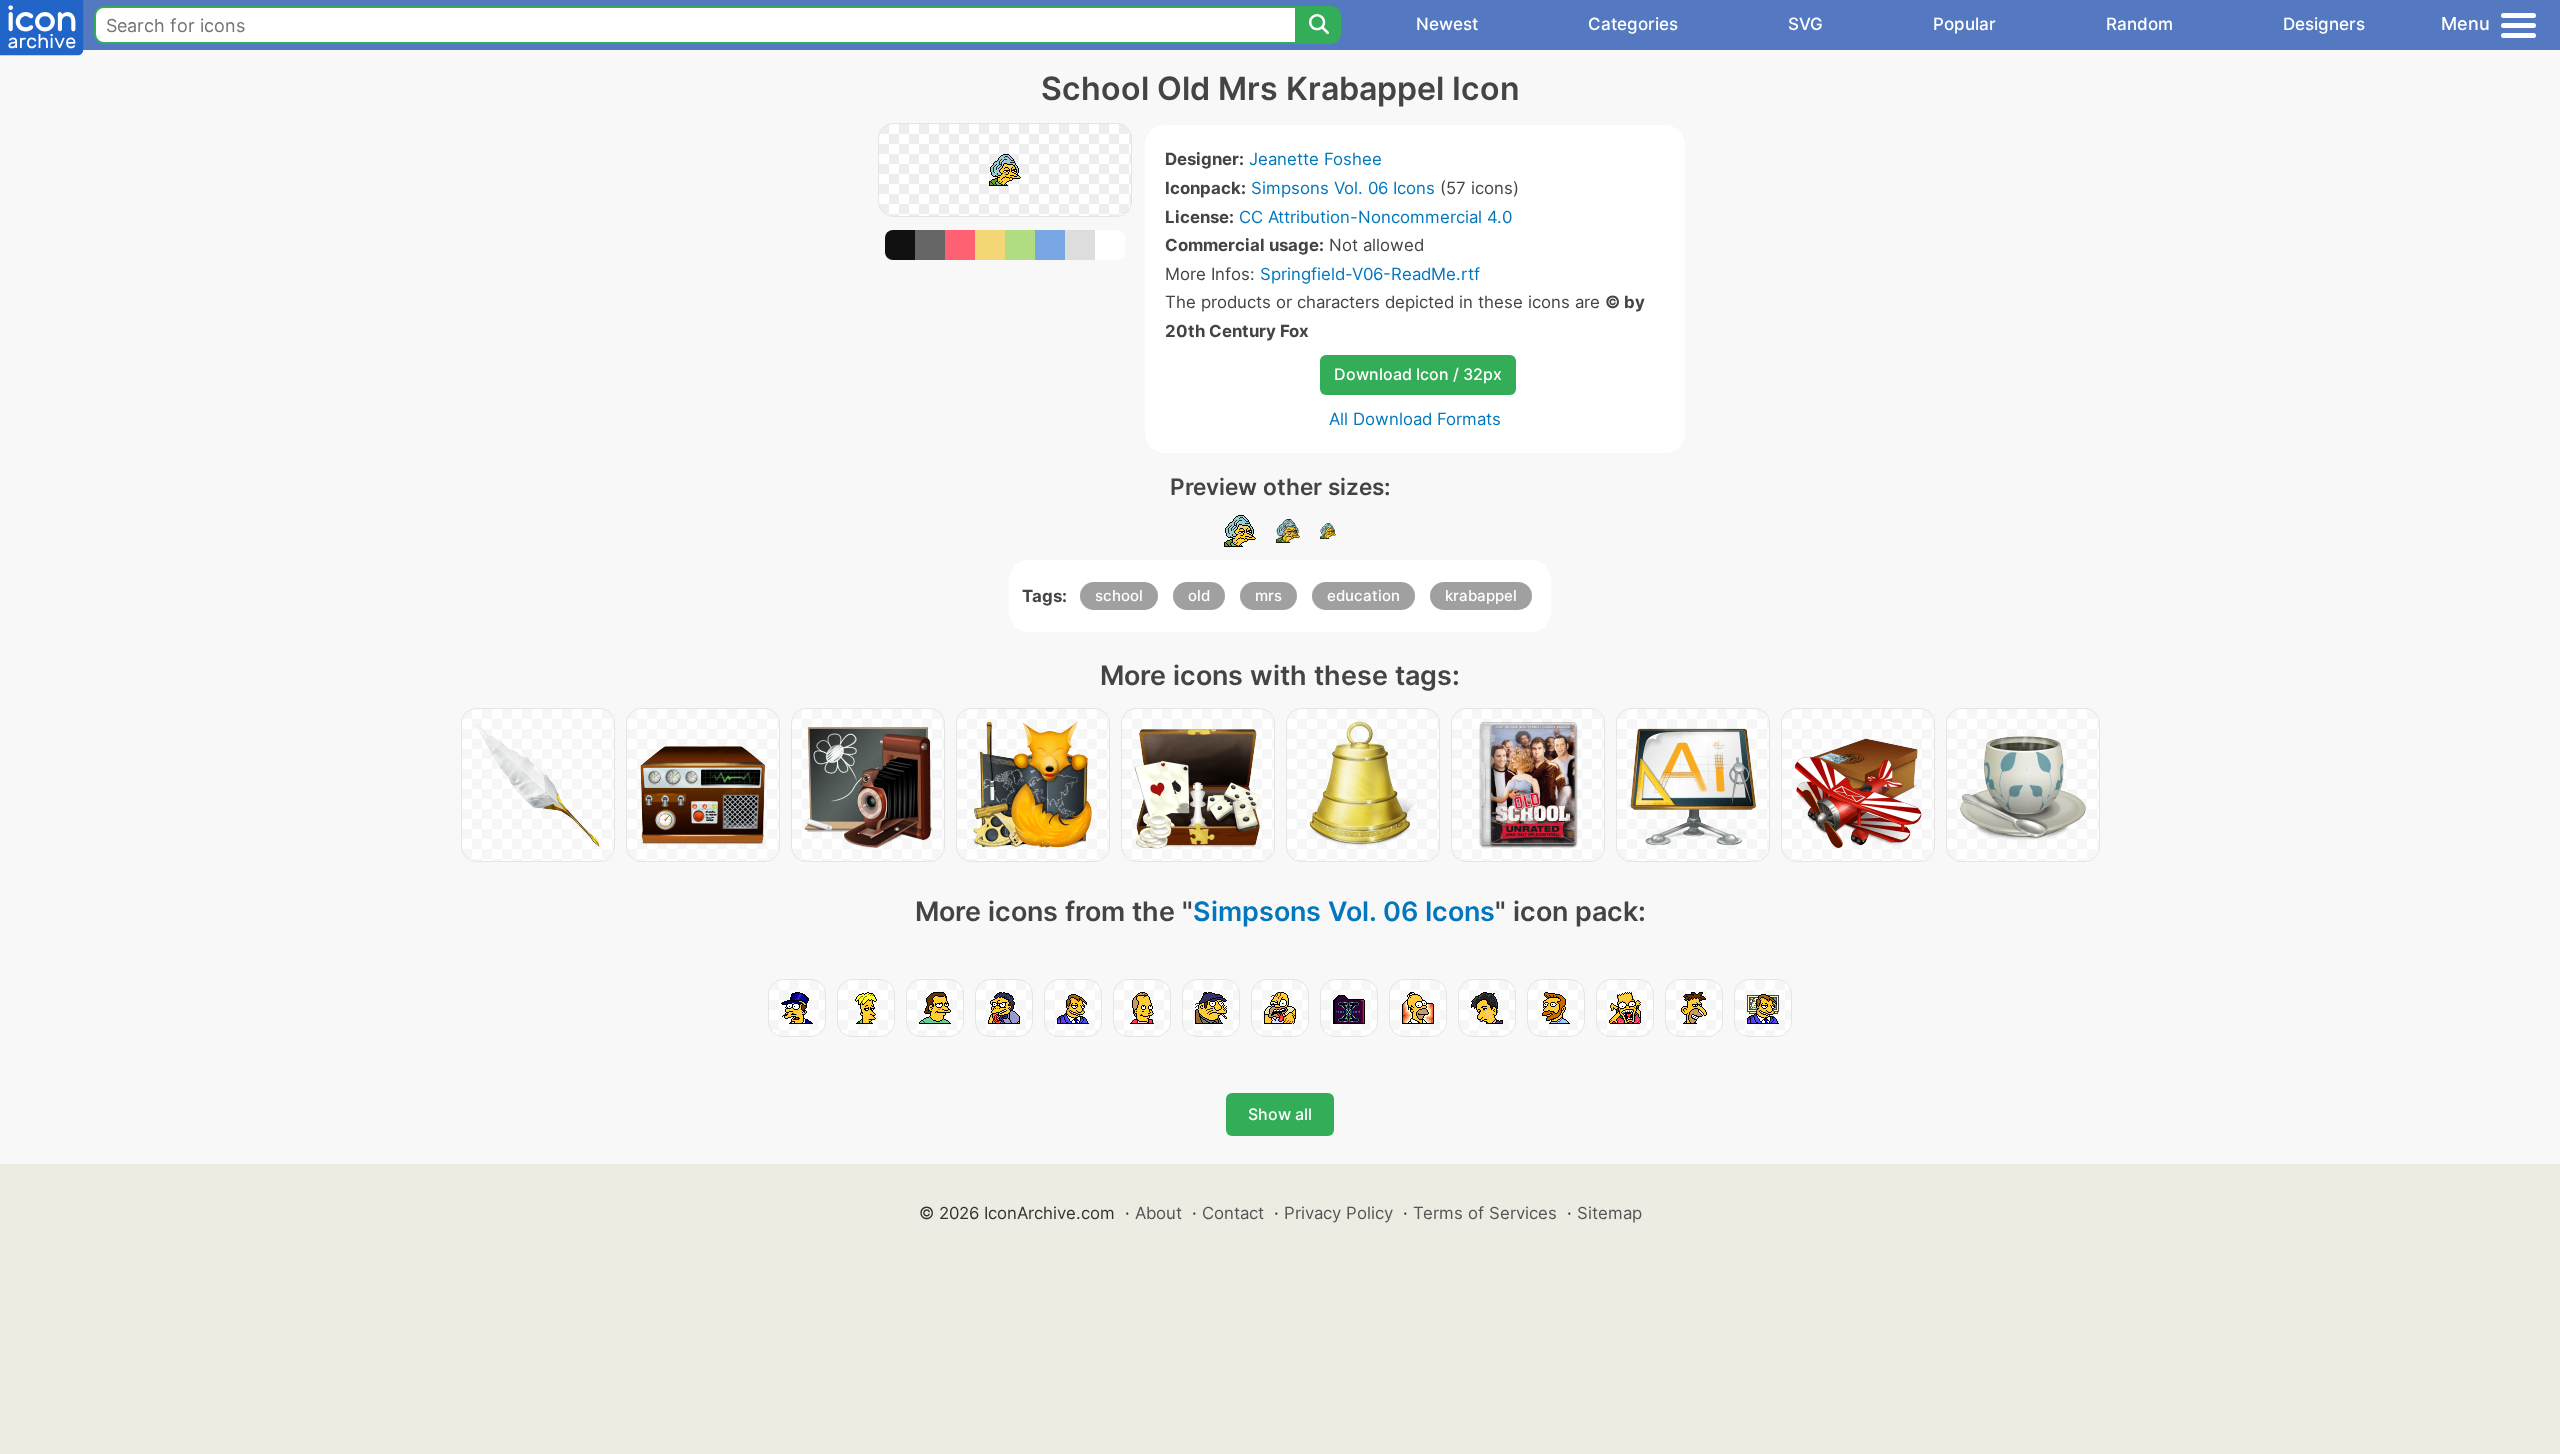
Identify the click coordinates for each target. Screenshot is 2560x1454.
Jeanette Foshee (1315, 159)
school (1119, 595)
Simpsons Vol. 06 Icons (1343, 188)
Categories (1633, 24)
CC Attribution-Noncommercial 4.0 (1375, 217)
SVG (1805, 24)
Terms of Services (1485, 1213)
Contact (1233, 1213)
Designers (2324, 24)
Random (2139, 24)
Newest (1447, 24)
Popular (1964, 24)
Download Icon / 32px (1418, 374)
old (1199, 595)
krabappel (1481, 595)
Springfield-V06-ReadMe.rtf (1370, 274)
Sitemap (1609, 1213)
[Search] (1318, 25)
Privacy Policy (1338, 1213)
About (1158, 1213)
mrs (1268, 595)
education (1363, 595)
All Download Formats (1415, 419)
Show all (1280, 1114)
